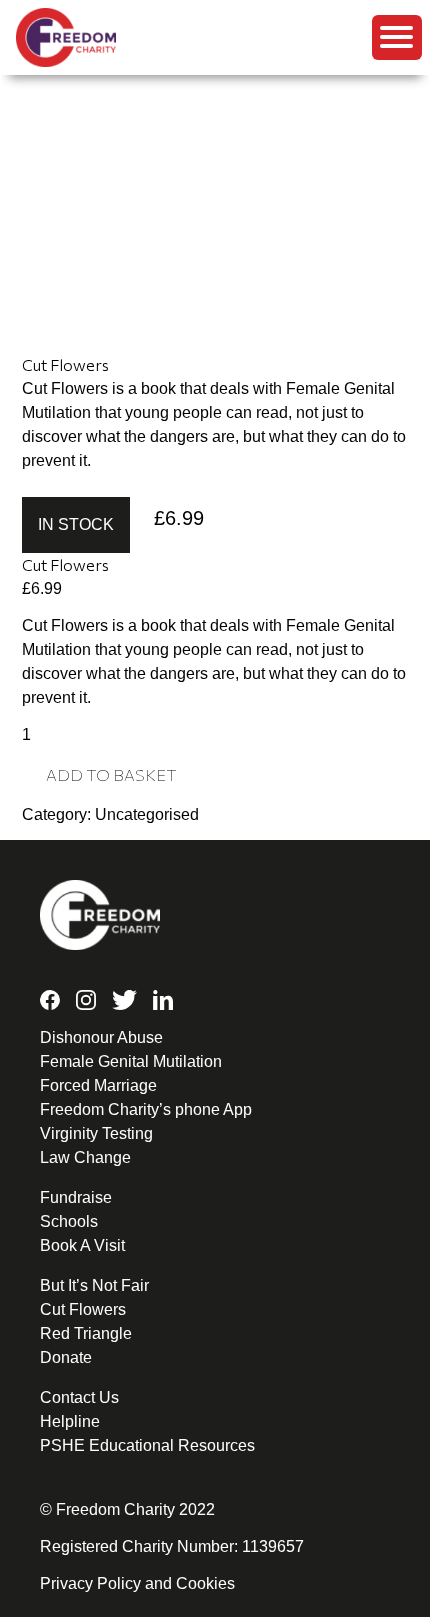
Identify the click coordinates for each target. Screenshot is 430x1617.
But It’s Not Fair (94, 1285)
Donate (66, 1357)
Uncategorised (147, 814)
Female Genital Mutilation (131, 1061)
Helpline (70, 1421)
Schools (69, 1221)
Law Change (85, 1157)
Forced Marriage (98, 1085)
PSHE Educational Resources (147, 1445)
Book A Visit (82, 1245)
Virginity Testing (96, 1133)
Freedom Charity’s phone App (146, 1109)
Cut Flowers (83, 1309)
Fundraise (76, 1197)
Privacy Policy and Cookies (137, 1583)
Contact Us (79, 1397)
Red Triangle (86, 1333)
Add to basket (111, 774)
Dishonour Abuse (101, 1037)
